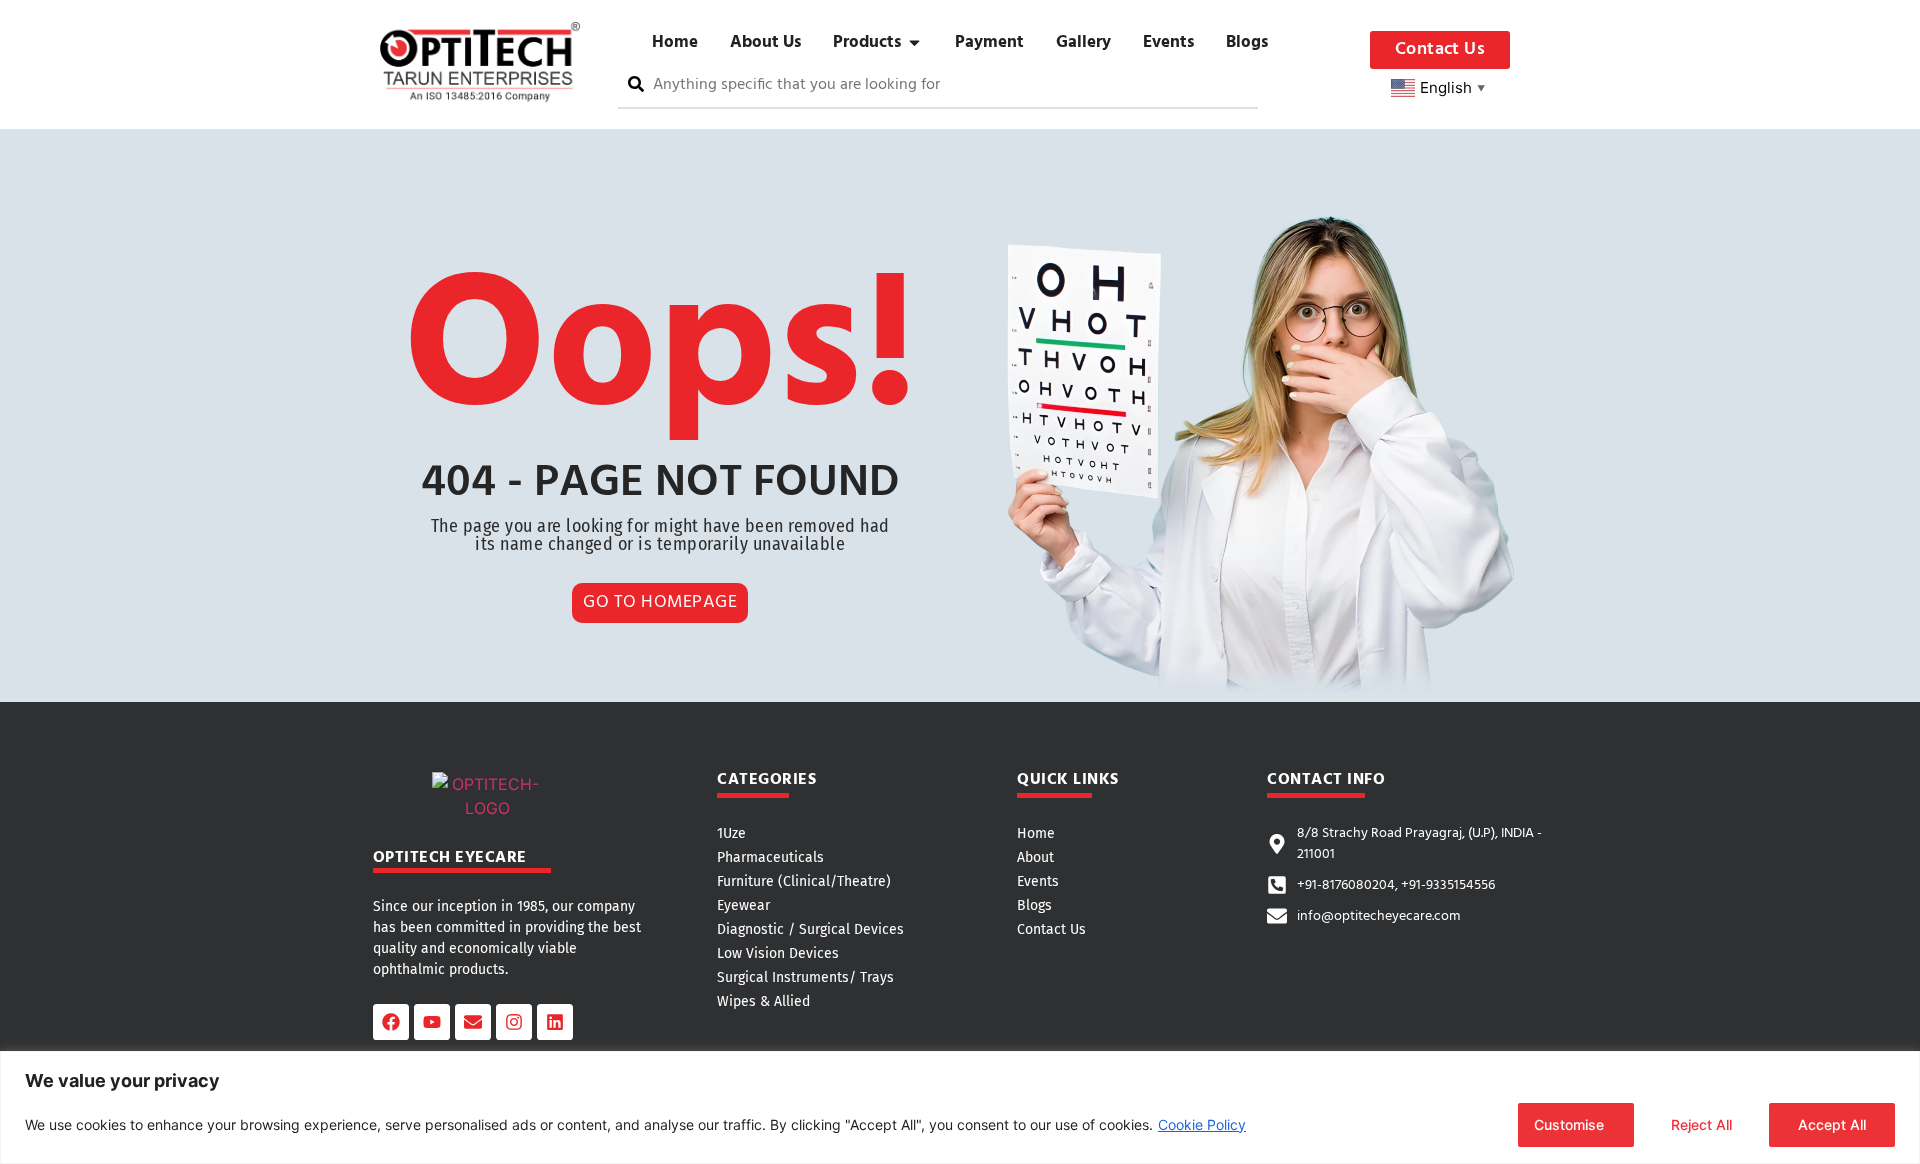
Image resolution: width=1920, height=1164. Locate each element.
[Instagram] (514, 1022)
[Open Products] (914, 43)
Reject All (1701, 1124)
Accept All (1832, 1124)
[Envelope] (473, 1022)
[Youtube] (432, 1022)
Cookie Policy (1202, 1124)
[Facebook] (391, 1022)
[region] (960, 1107)
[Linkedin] (555, 1022)
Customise (1569, 1124)
